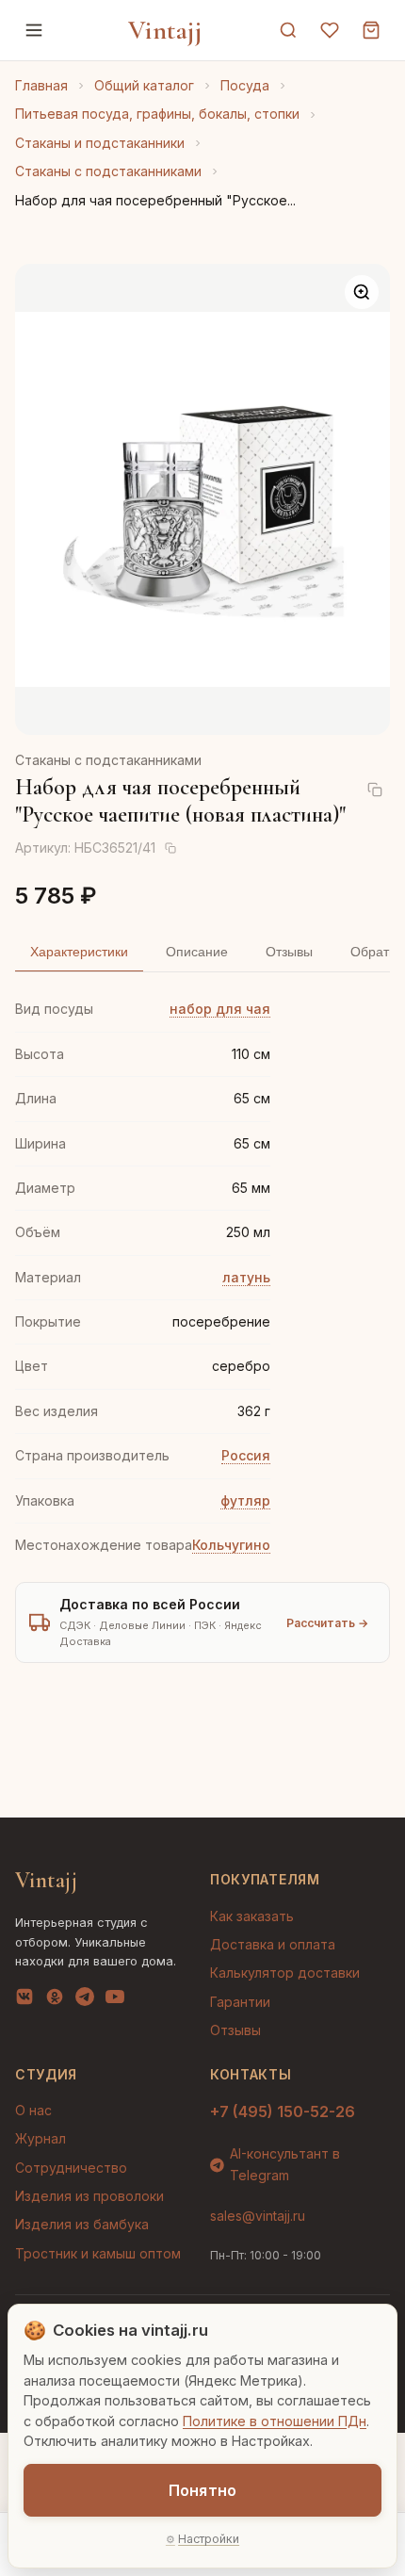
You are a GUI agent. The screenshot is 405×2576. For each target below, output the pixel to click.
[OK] (55, 2000)
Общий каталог (144, 85)
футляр (245, 1500)
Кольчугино (231, 1545)
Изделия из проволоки (89, 2196)
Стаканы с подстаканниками (108, 171)
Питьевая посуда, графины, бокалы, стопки (157, 114)
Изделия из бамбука (82, 2224)
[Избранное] (330, 30)
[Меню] (34, 30)
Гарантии (240, 2002)
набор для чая (220, 1009)
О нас (33, 2110)
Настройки (209, 2539)
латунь (246, 1277)
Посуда (245, 85)
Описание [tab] (197, 952)
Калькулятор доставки (285, 1973)
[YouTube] (115, 2000)
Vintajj (165, 30)
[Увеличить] (362, 292)
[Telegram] (85, 2000)
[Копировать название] (375, 790)
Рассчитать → (327, 1623)
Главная (41, 85)
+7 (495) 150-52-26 (283, 2111)
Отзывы (235, 2030)
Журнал (40, 2138)
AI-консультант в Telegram (285, 2164)
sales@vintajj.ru (258, 2216)
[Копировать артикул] (170, 848)
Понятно (202, 2490)
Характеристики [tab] (79, 952)
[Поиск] (288, 30)
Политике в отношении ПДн (275, 2421)
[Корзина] (371, 30)
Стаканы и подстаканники (100, 143)
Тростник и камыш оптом (98, 2253)
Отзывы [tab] (289, 952)
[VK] (24, 2000)
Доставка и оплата (273, 1944)
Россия (246, 1455)
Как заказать (252, 1916)
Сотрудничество (71, 2168)
